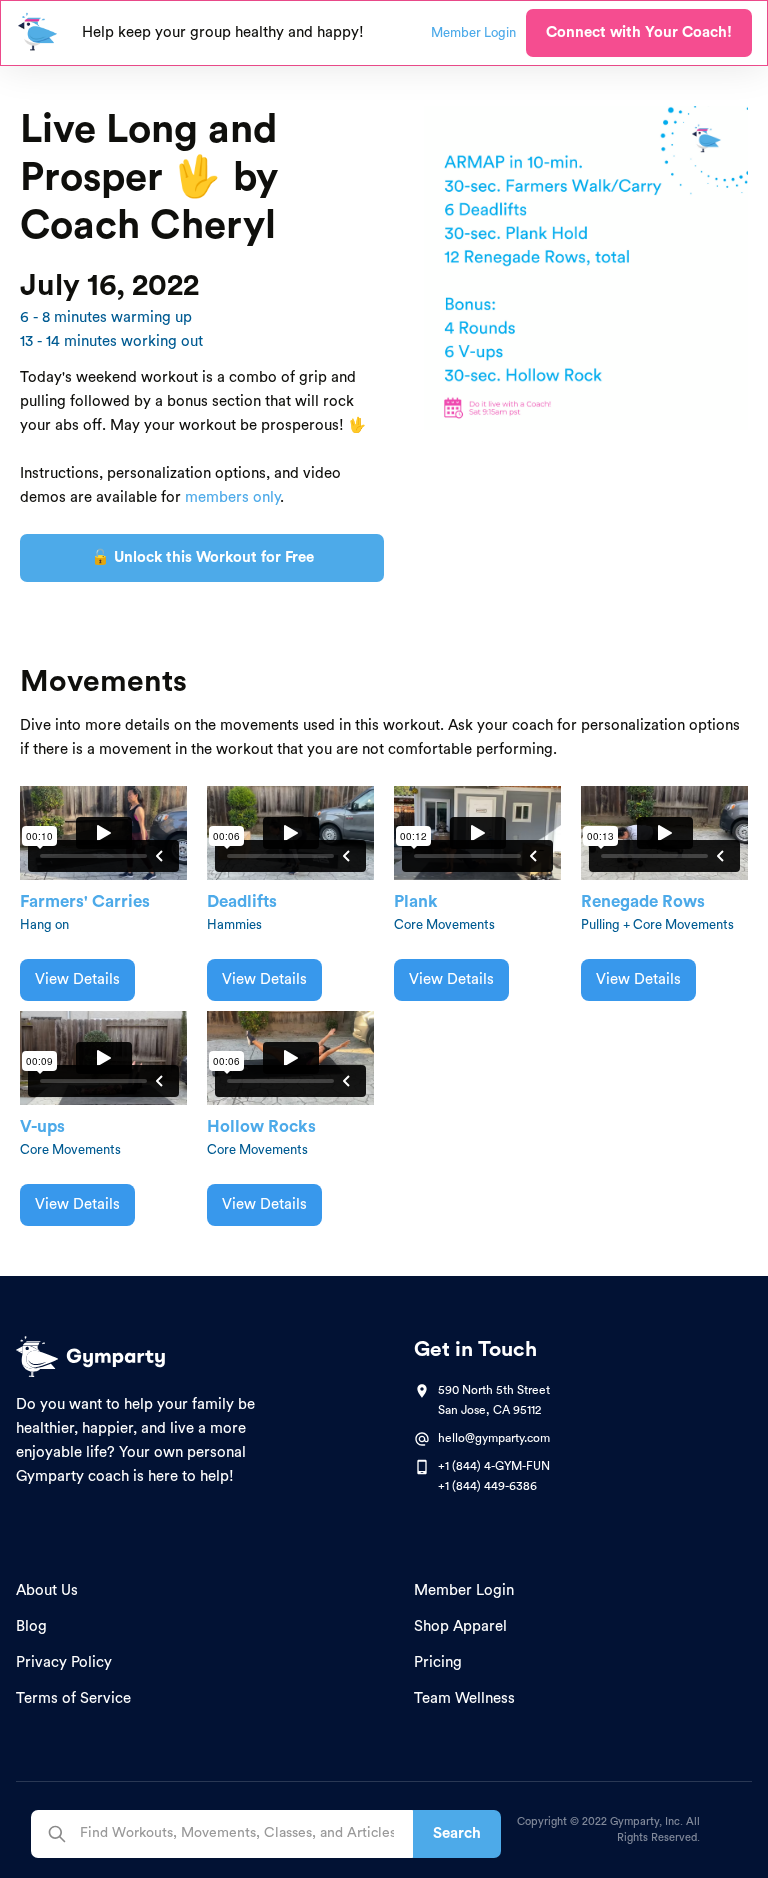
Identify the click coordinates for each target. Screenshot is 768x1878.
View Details (77, 979)
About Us (47, 1590)
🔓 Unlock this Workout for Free (202, 557)
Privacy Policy (64, 1662)
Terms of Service (73, 1698)
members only (232, 497)
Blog (31, 1626)
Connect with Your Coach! (639, 32)
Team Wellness (464, 1698)
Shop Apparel (460, 1626)
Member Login (464, 1590)
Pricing (438, 1662)
